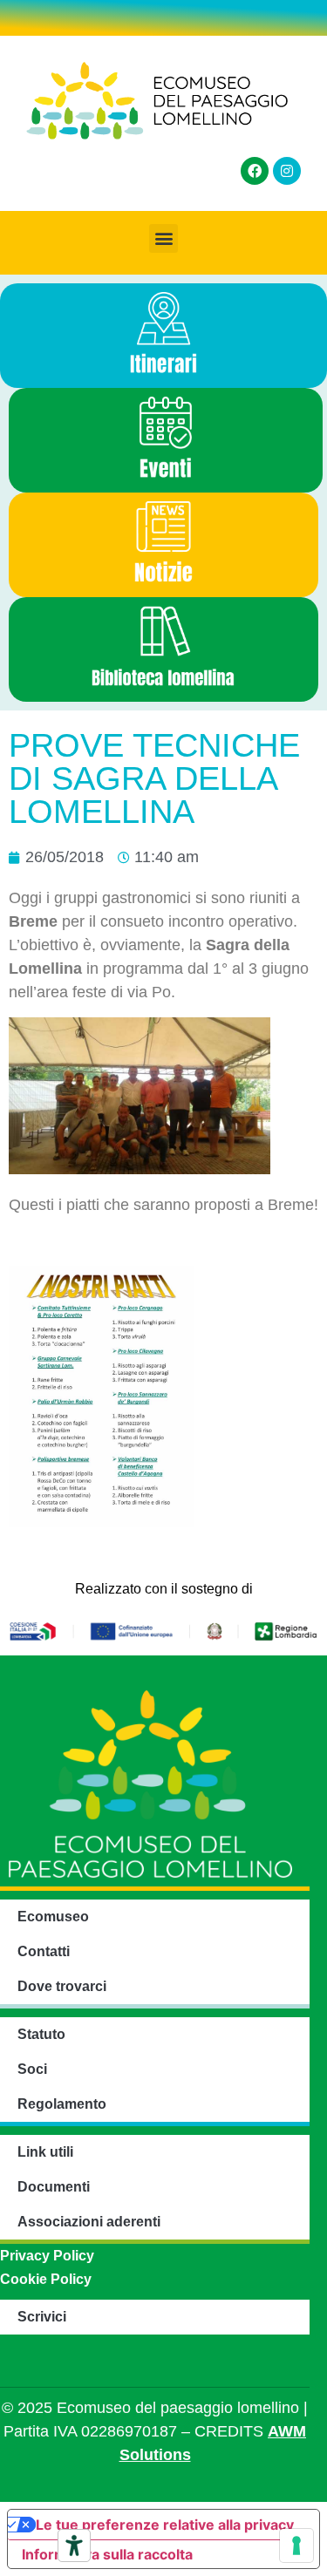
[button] (163, 238)
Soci (32, 2069)
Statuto (41, 2034)
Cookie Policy (46, 2279)
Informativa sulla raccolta (107, 2554)
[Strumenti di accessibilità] (74, 2545)
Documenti (54, 2187)
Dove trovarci (62, 1986)
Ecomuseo (53, 1917)
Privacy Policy (47, 2256)
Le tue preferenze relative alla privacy (165, 2525)
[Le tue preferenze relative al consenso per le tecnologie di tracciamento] (296, 2545)
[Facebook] (255, 171)
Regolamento (62, 2104)
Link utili (45, 2152)
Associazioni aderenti (89, 2222)
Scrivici (42, 2317)
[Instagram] (287, 171)
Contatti (44, 1951)
